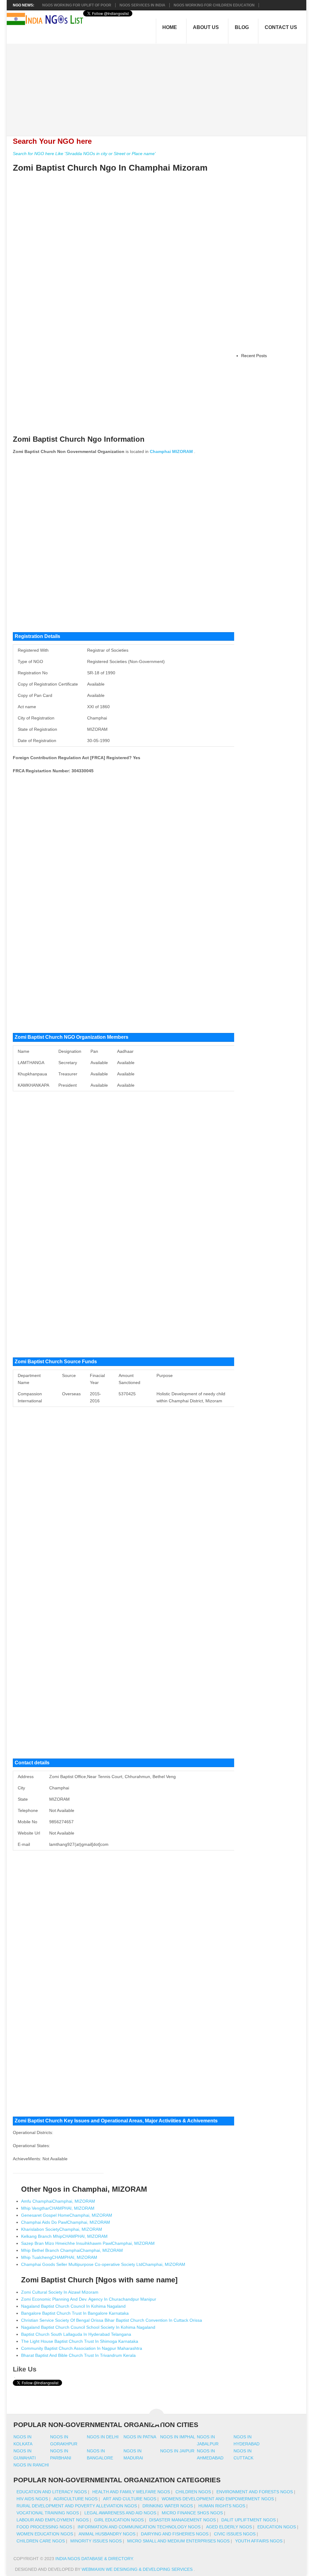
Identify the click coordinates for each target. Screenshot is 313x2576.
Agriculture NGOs (75, 2499)
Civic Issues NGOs (235, 2534)
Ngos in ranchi (31, 2465)
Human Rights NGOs (222, 2506)
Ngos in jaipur (177, 2451)
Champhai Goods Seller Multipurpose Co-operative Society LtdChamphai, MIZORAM (103, 2264)
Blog (242, 27)
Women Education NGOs (45, 2534)
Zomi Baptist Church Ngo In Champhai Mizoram (110, 168)
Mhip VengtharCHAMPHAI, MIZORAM (58, 2208)
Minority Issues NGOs (96, 2541)
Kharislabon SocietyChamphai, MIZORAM (62, 2229)
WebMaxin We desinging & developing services (138, 2569)
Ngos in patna (140, 2437)
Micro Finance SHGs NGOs (192, 2513)
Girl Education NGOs (119, 2520)
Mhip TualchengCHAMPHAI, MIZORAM (59, 2257)
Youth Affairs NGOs (259, 2541)
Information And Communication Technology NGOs (139, 2527)
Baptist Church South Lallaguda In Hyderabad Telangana (76, 2334)
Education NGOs (277, 2527)
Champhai (160, 451)
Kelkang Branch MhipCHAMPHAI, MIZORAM (64, 2236)
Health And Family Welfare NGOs (131, 2492)
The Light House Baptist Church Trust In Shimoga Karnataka (80, 2341)
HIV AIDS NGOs (32, 2499)
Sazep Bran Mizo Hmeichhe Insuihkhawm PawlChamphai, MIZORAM (88, 2243)
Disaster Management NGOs (182, 2520)
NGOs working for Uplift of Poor (77, 5)
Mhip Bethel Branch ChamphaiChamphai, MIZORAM (72, 2250)
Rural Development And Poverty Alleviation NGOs (77, 2506)
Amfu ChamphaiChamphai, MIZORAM (58, 2201)
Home (170, 27)
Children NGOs (193, 2492)
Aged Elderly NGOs (229, 2527)
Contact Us (281, 27)
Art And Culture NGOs (130, 2499)
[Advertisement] (160, 86)
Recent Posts (254, 356)
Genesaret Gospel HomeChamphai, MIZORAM (67, 2215)
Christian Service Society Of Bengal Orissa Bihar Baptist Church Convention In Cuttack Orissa (112, 2320)
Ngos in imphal (178, 2437)
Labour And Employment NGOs (53, 2520)
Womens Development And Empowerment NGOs (218, 2499)
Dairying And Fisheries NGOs (175, 2534)
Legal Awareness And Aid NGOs (120, 2513)
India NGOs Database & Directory (94, 2559)
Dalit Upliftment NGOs (249, 2520)
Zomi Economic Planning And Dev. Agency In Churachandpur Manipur (89, 2299)
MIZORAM (182, 451)
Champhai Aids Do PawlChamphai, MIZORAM (66, 2222)
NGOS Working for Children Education (214, 5)
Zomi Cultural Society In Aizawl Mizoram (60, 2292)
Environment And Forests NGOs (255, 2492)
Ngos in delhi (103, 2437)
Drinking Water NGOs (168, 2506)
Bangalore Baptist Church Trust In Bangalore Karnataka (75, 2313)
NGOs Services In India (142, 5)
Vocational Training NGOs (48, 2513)
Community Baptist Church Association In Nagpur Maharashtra (82, 2348)
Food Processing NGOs (44, 2527)
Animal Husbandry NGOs (107, 2534)
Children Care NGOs (41, 2541)
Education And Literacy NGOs (52, 2492)
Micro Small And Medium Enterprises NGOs (178, 2541)
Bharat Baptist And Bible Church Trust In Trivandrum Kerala (78, 2355)
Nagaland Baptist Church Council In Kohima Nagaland (73, 2306)
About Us (206, 27)
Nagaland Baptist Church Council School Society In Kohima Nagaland (88, 2327)
